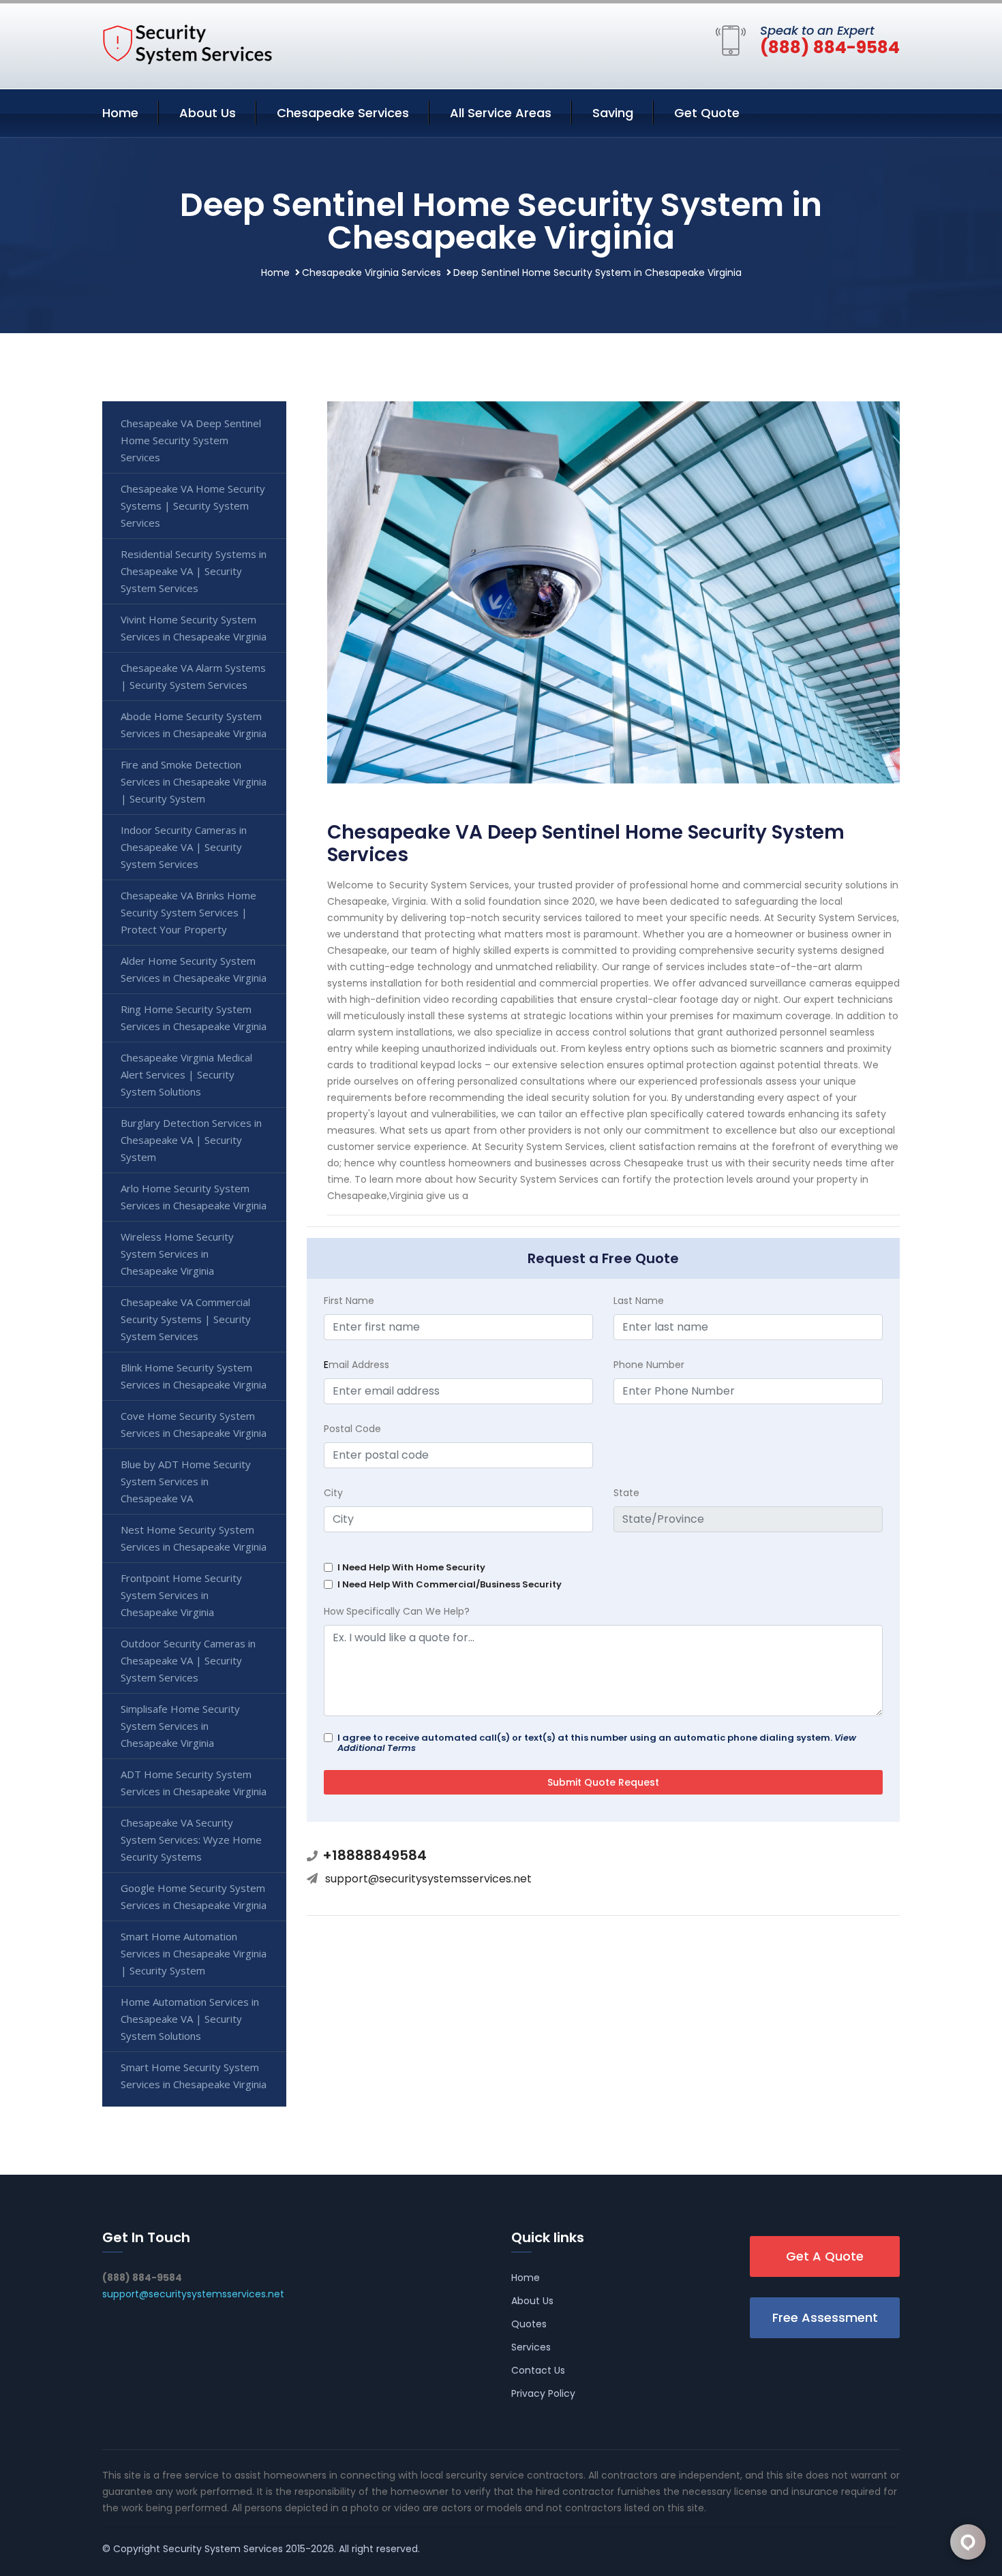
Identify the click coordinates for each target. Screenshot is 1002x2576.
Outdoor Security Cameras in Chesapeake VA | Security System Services (188, 1660)
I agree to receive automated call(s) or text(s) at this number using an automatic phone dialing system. (597, 1743)
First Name (349, 1301)
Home (120, 113)
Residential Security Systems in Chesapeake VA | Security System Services (194, 571)
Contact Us (538, 2370)
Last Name (639, 1301)
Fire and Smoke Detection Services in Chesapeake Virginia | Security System (194, 781)
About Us (208, 113)
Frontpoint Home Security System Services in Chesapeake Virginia (181, 1595)
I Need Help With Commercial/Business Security (450, 1584)
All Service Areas (501, 113)
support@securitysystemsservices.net (428, 1879)
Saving (613, 113)
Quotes (529, 2324)
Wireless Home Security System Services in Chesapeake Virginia (177, 1254)
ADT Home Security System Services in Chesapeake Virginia (194, 1783)
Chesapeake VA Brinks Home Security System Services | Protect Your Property (188, 912)
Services (531, 2347)
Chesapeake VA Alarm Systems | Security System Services (193, 676)
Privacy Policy (543, 2393)
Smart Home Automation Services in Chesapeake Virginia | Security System (194, 1953)
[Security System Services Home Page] (187, 44)
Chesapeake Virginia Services (371, 273)
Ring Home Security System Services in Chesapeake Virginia (194, 1018)
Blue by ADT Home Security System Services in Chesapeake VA (186, 1481)
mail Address (356, 1365)
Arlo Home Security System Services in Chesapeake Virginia (194, 1197)
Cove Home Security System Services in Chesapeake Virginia (194, 1424)
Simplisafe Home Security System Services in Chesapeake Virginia (180, 1726)
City (333, 1493)
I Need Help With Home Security (411, 1567)
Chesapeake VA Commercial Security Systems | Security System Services (186, 1319)
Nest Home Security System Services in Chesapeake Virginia (194, 1538)
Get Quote (707, 113)
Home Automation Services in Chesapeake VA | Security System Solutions (190, 2019)
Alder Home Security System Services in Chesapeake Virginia (194, 969)
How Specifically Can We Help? (397, 1611)
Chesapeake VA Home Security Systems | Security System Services (193, 506)
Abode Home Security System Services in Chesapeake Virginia (194, 725)
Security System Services (223, 2549)
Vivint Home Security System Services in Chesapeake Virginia (194, 628)
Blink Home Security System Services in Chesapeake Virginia (194, 1376)
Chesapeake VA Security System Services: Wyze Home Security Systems (191, 1840)
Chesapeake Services (343, 113)
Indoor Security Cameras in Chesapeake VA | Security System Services (184, 847)
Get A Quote (825, 2256)
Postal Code (352, 1429)
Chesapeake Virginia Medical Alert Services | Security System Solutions (186, 1074)
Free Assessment (825, 2317)
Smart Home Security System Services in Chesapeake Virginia (194, 2076)
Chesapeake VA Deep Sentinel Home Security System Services (191, 440)
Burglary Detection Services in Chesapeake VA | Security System (191, 1140)
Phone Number (649, 1365)
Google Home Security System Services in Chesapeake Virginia (194, 1896)
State (626, 1493)
